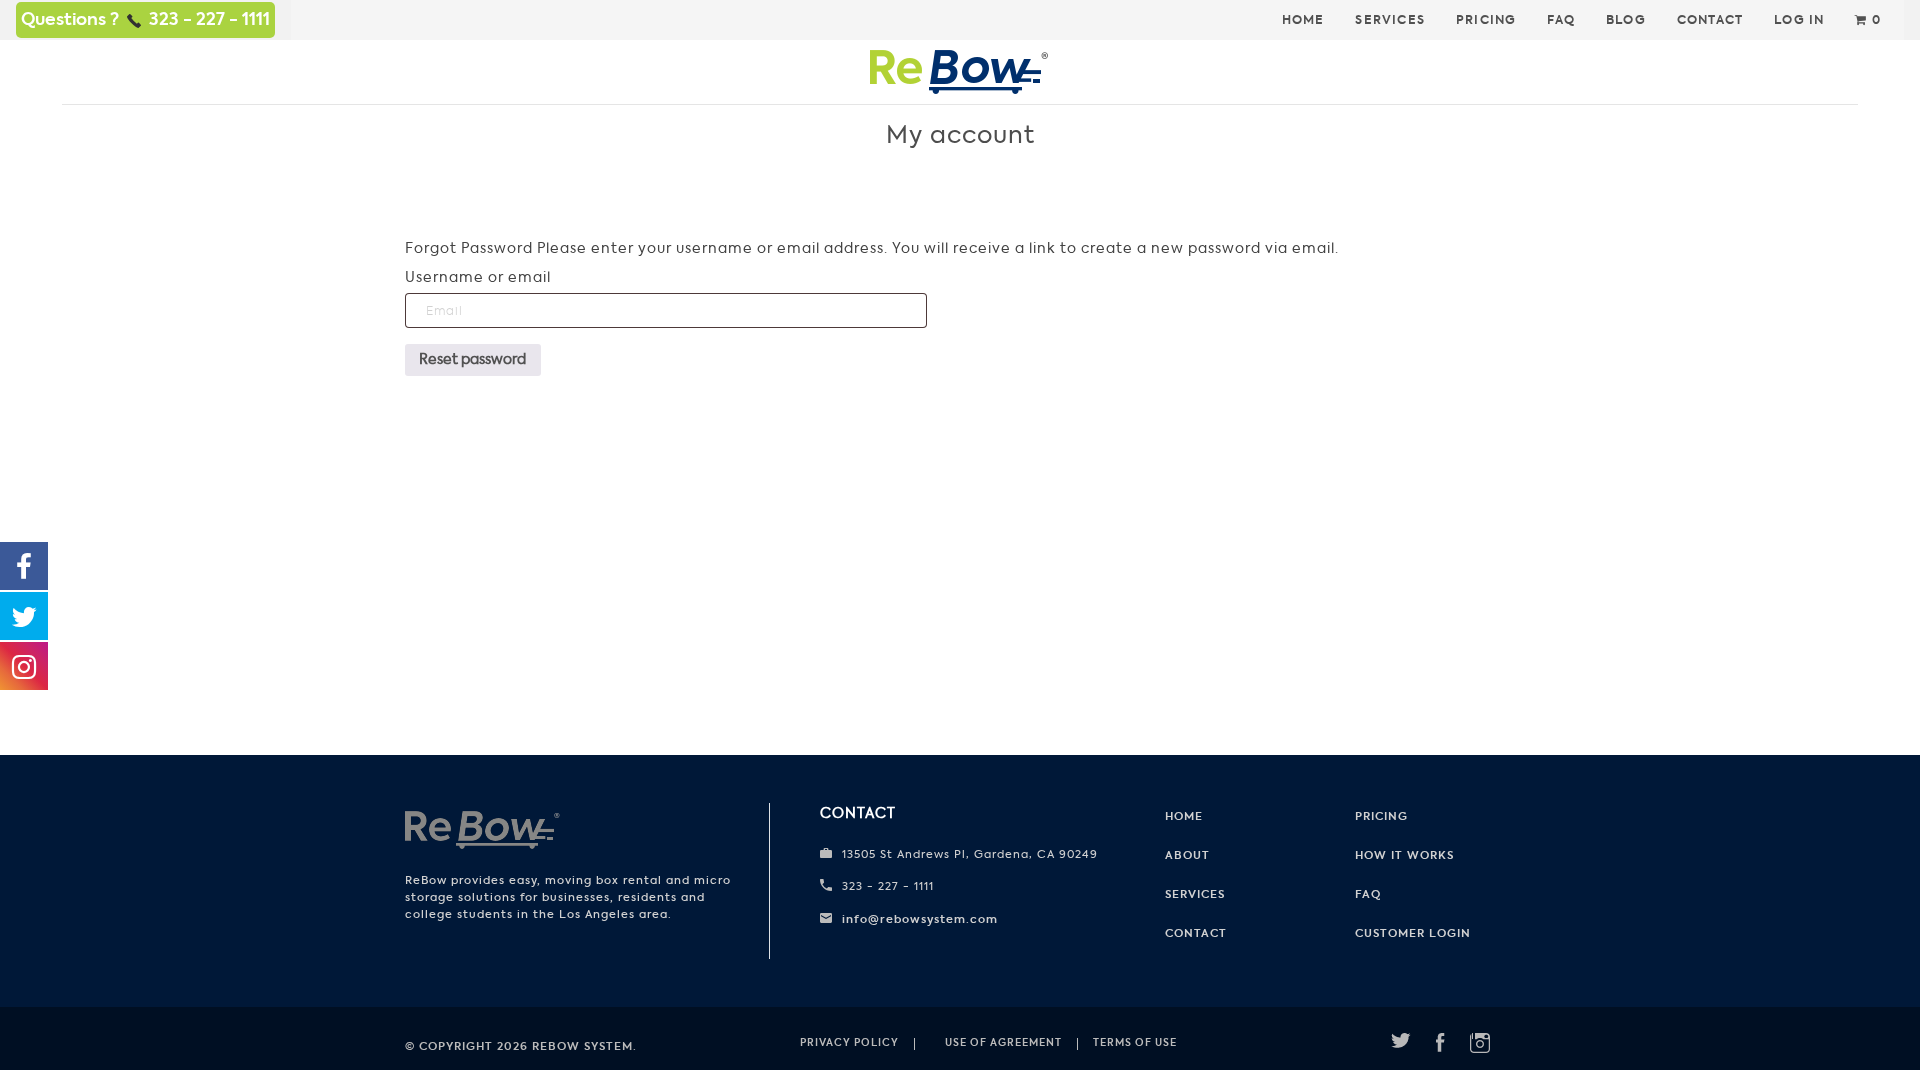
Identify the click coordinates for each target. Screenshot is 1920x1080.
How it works (1404, 855)
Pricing (1486, 20)
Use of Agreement (1003, 1042)
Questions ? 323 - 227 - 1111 (145, 19)
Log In (1799, 20)
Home (1303, 20)
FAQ (1561, 20)
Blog (1626, 20)
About (1187, 855)
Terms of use (1135, 1042)
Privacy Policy (849, 1042)
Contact (1710, 20)
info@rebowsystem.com (920, 919)
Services (1390, 20)
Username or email (478, 277)
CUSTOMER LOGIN (1413, 933)
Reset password (472, 359)
